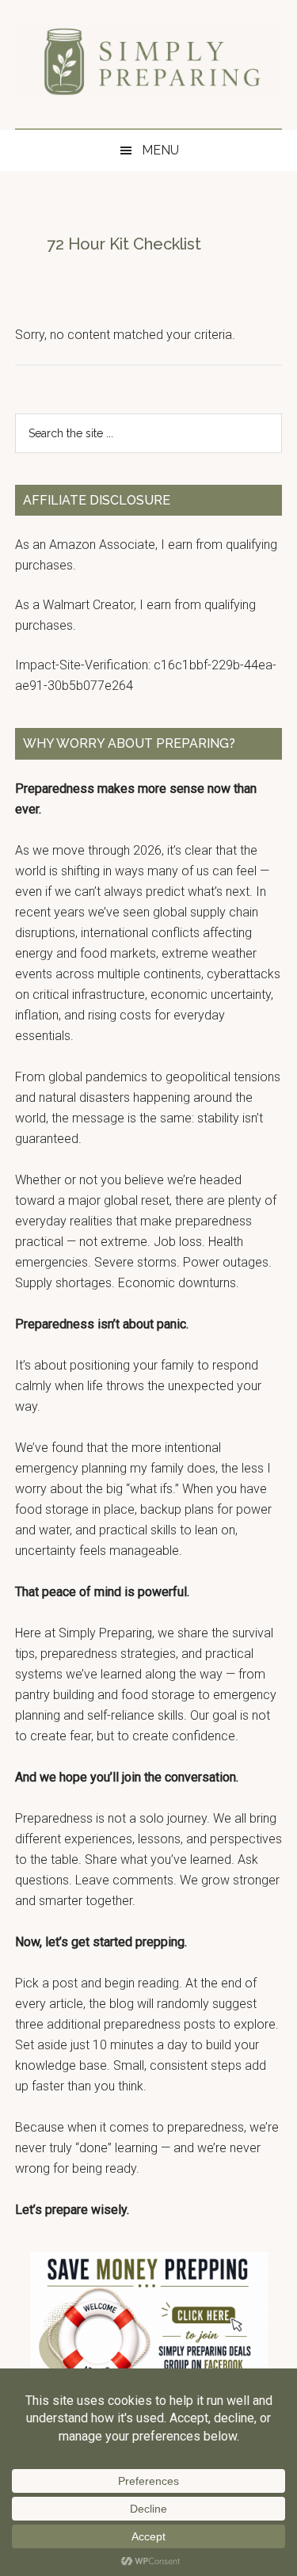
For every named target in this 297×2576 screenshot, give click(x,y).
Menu (160, 150)
